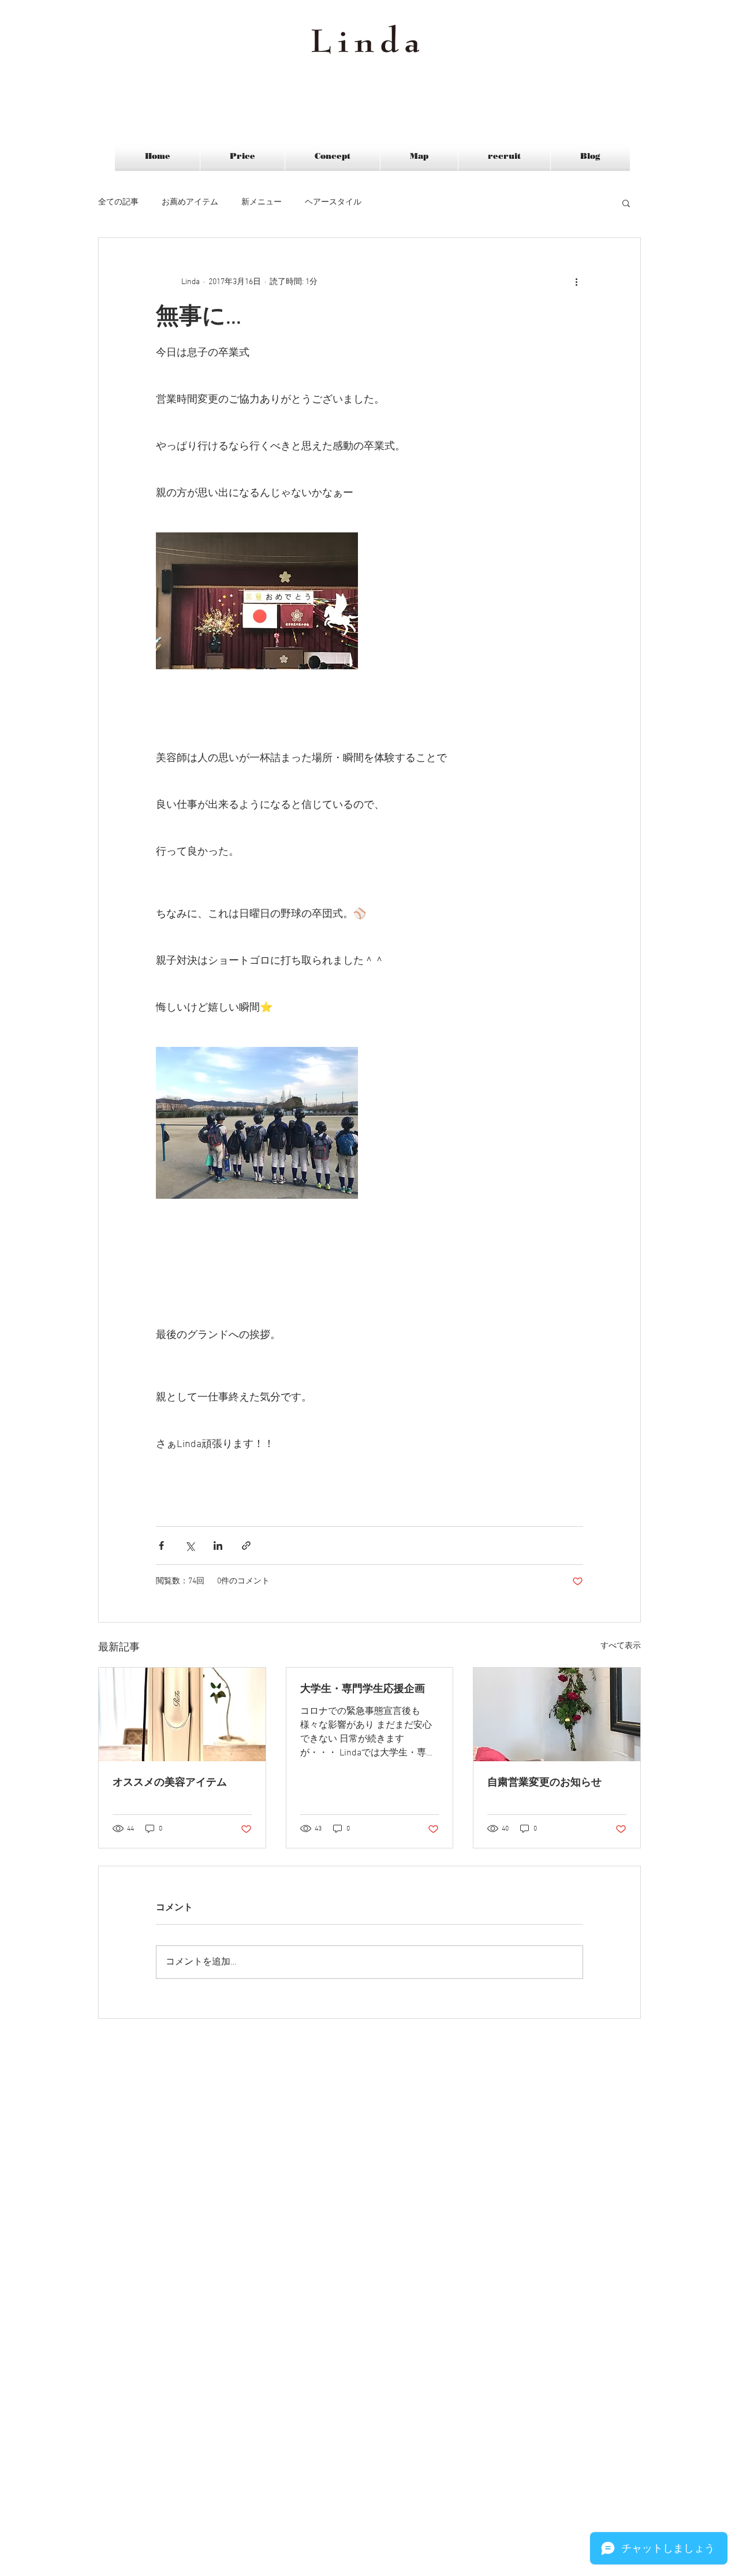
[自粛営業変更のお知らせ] (557, 1714)
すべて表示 (621, 1646)
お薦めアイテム (190, 202)
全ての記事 (118, 202)
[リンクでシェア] (246, 1546)
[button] (626, 203)
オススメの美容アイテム (170, 1783)
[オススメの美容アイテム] (182, 1714)
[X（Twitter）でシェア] (190, 1546)
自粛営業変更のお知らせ (544, 1783)
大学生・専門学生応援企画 (363, 1689)
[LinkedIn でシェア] (218, 1546)
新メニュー (262, 202)
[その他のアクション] (576, 282)
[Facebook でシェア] (161, 1546)
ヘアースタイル (333, 202)
